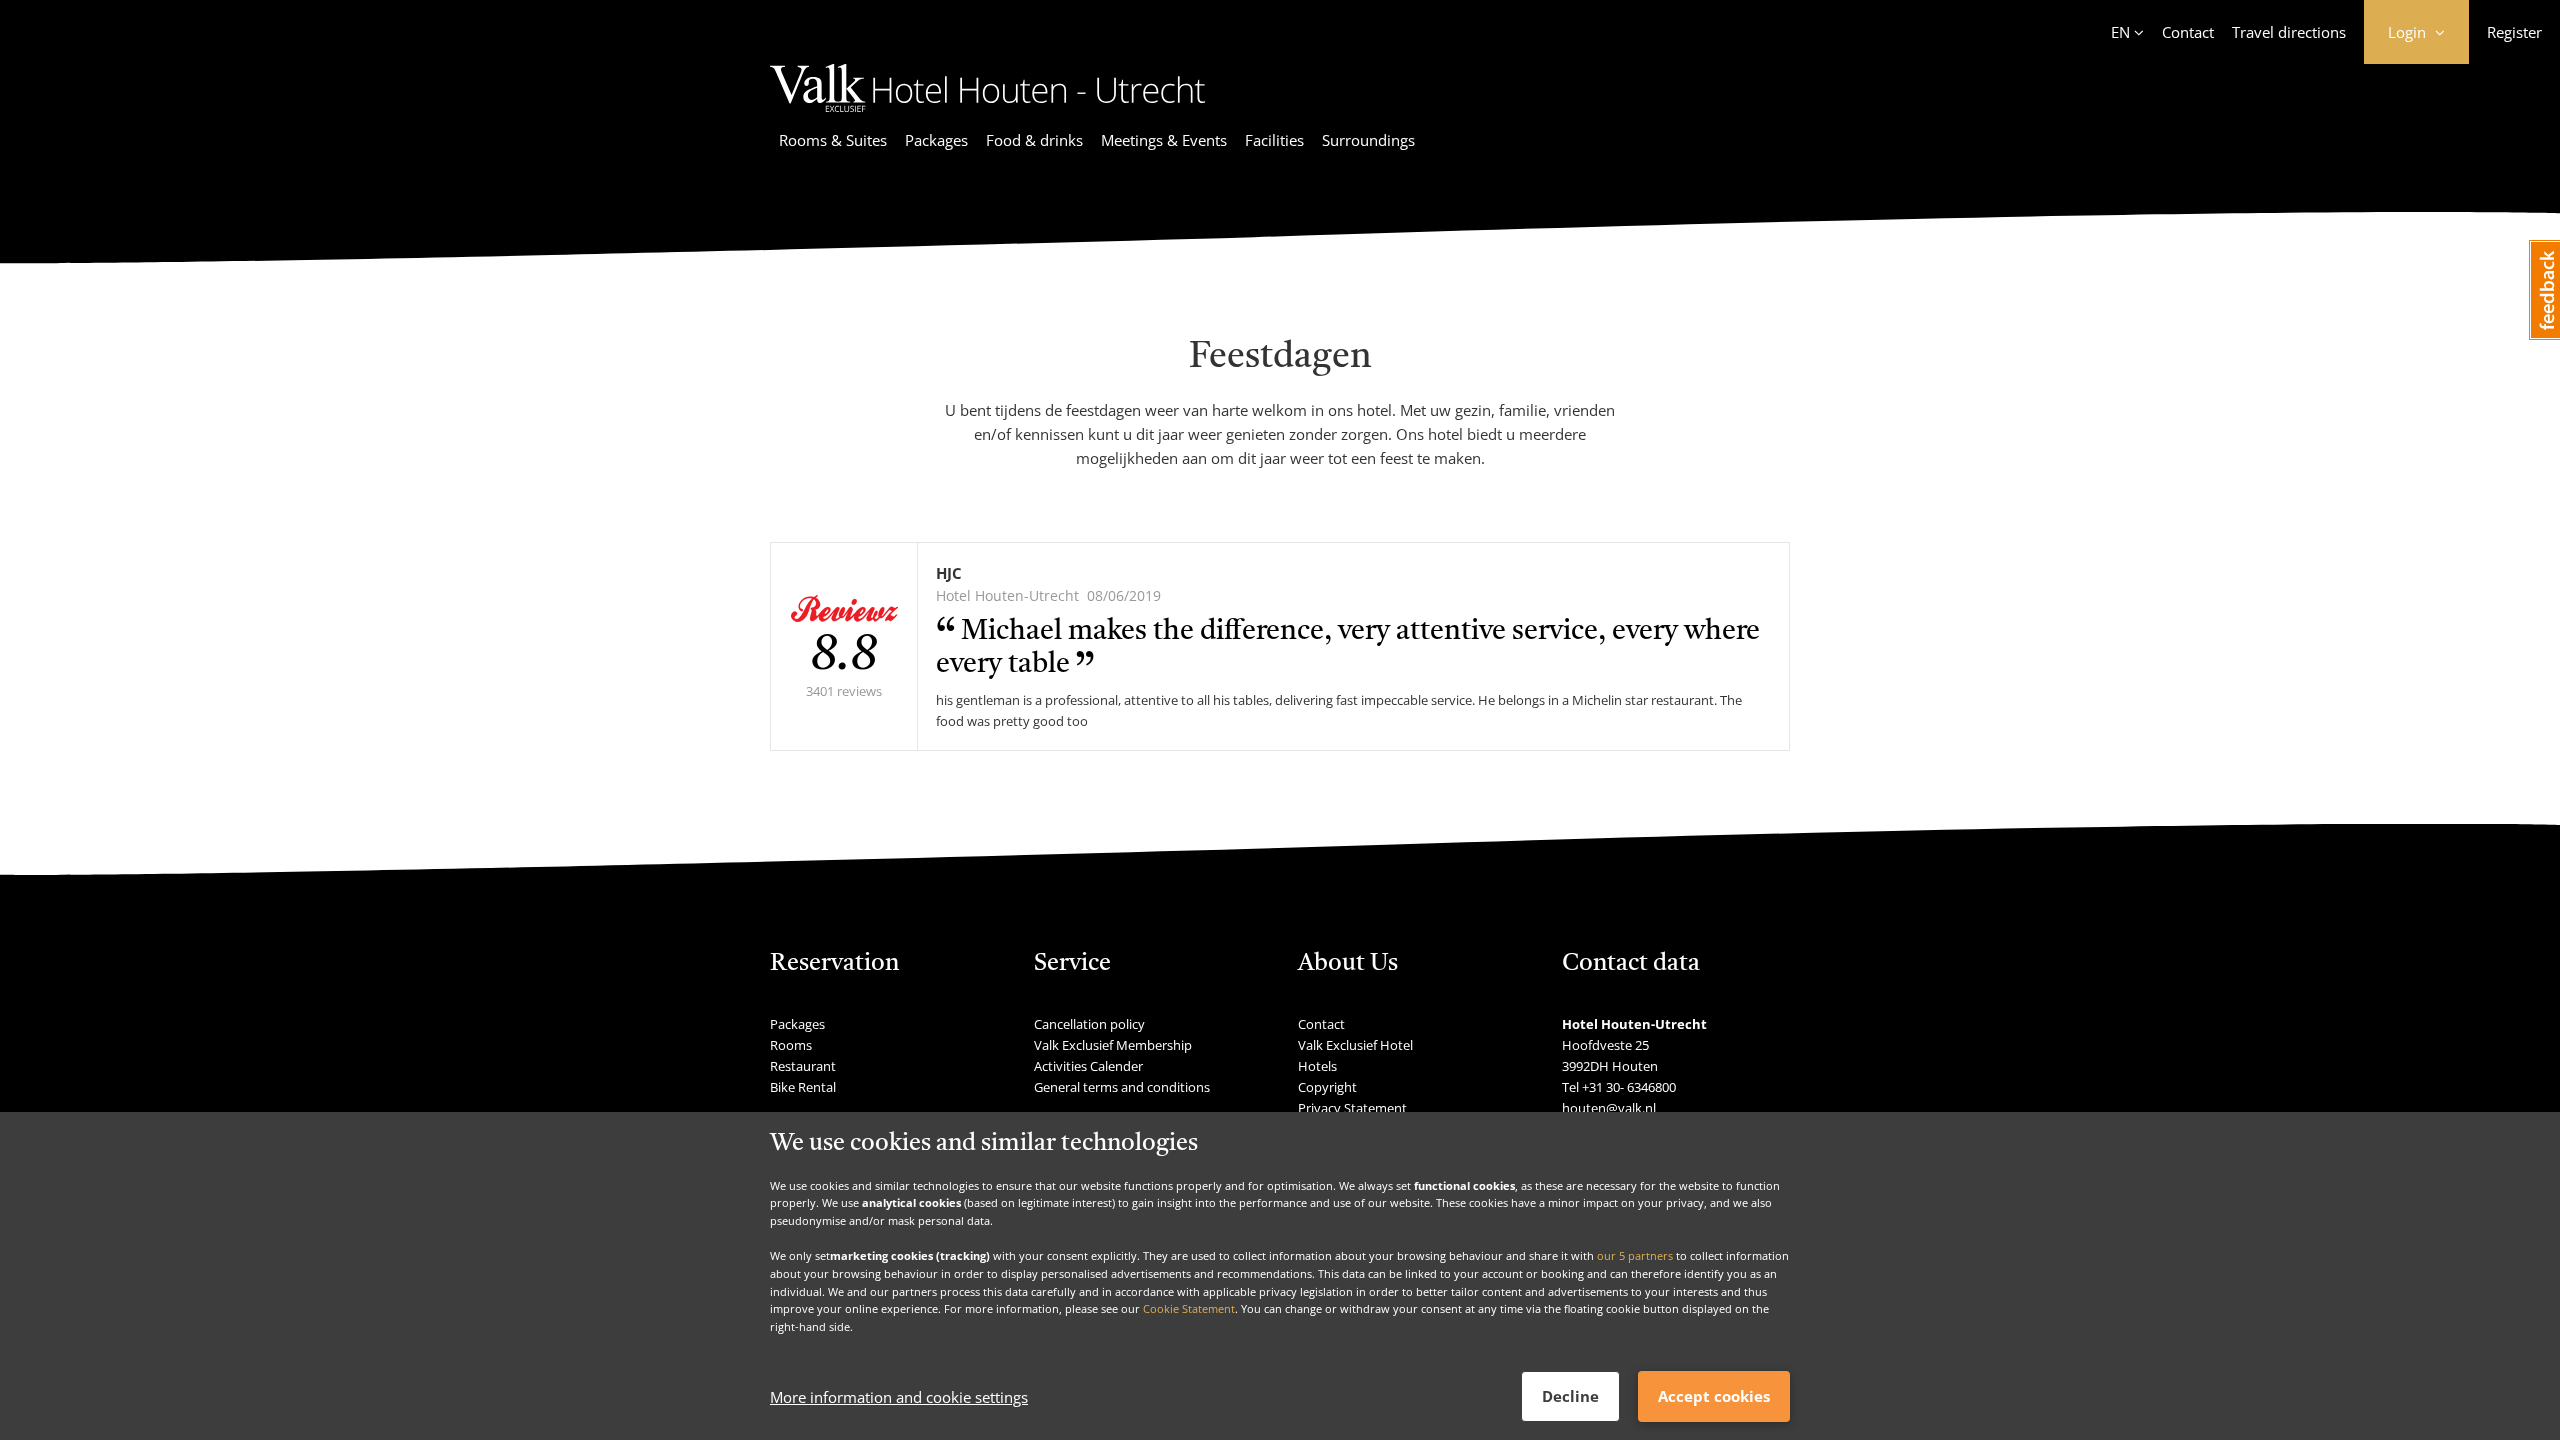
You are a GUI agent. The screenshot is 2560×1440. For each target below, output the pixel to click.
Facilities (1274, 140)
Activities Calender (1088, 1066)
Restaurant (803, 1066)
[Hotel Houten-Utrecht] (988, 115)
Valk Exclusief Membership (1113, 1045)
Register (2514, 32)
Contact (2188, 32)
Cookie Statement (1189, 1308)
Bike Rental (803, 1087)
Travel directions (2289, 32)
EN (2120, 32)
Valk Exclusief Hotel (1355, 1045)
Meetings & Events (1164, 140)
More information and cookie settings (899, 1397)
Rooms (791, 1045)
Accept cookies (1714, 1396)
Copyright (1327, 1087)
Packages (936, 140)
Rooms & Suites (833, 140)
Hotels (1317, 1066)
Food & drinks (1034, 140)
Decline (1570, 1396)
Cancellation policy (1089, 1024)
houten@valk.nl (1609, 1108)
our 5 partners (1635, 1255)
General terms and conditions (1122, 1087)
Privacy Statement (1352, 1108)
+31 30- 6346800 (1629, 1087)
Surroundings (1368, 140)
